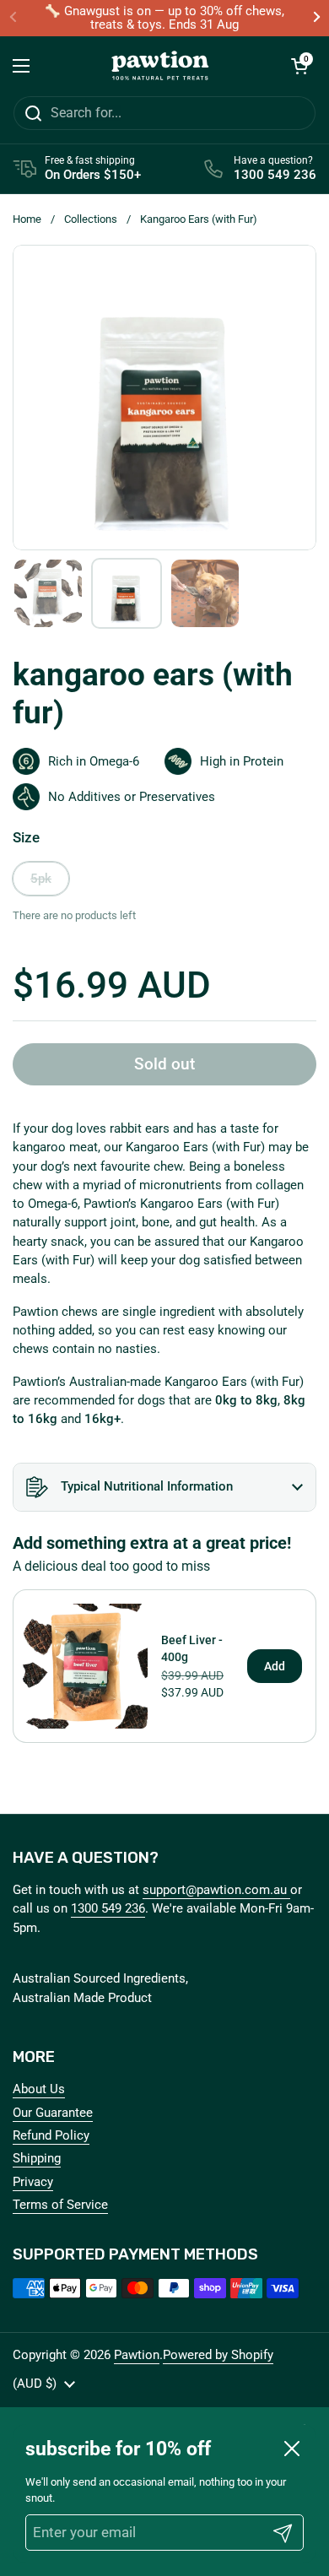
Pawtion (137, 2355)
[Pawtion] (160, 66)
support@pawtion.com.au (216, 1890)
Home (27, 219)
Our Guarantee (53, 2113)
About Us (39, 2089)
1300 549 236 (108, 1908)
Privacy (33, 2182)
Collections (91, 219)
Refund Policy (51, 2135)
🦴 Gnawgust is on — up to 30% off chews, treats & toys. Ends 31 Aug (164, 18)
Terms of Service (60, 2205)
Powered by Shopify (218, 2355)
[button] (299, 66)
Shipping (37, 2158)
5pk (41, 879)
